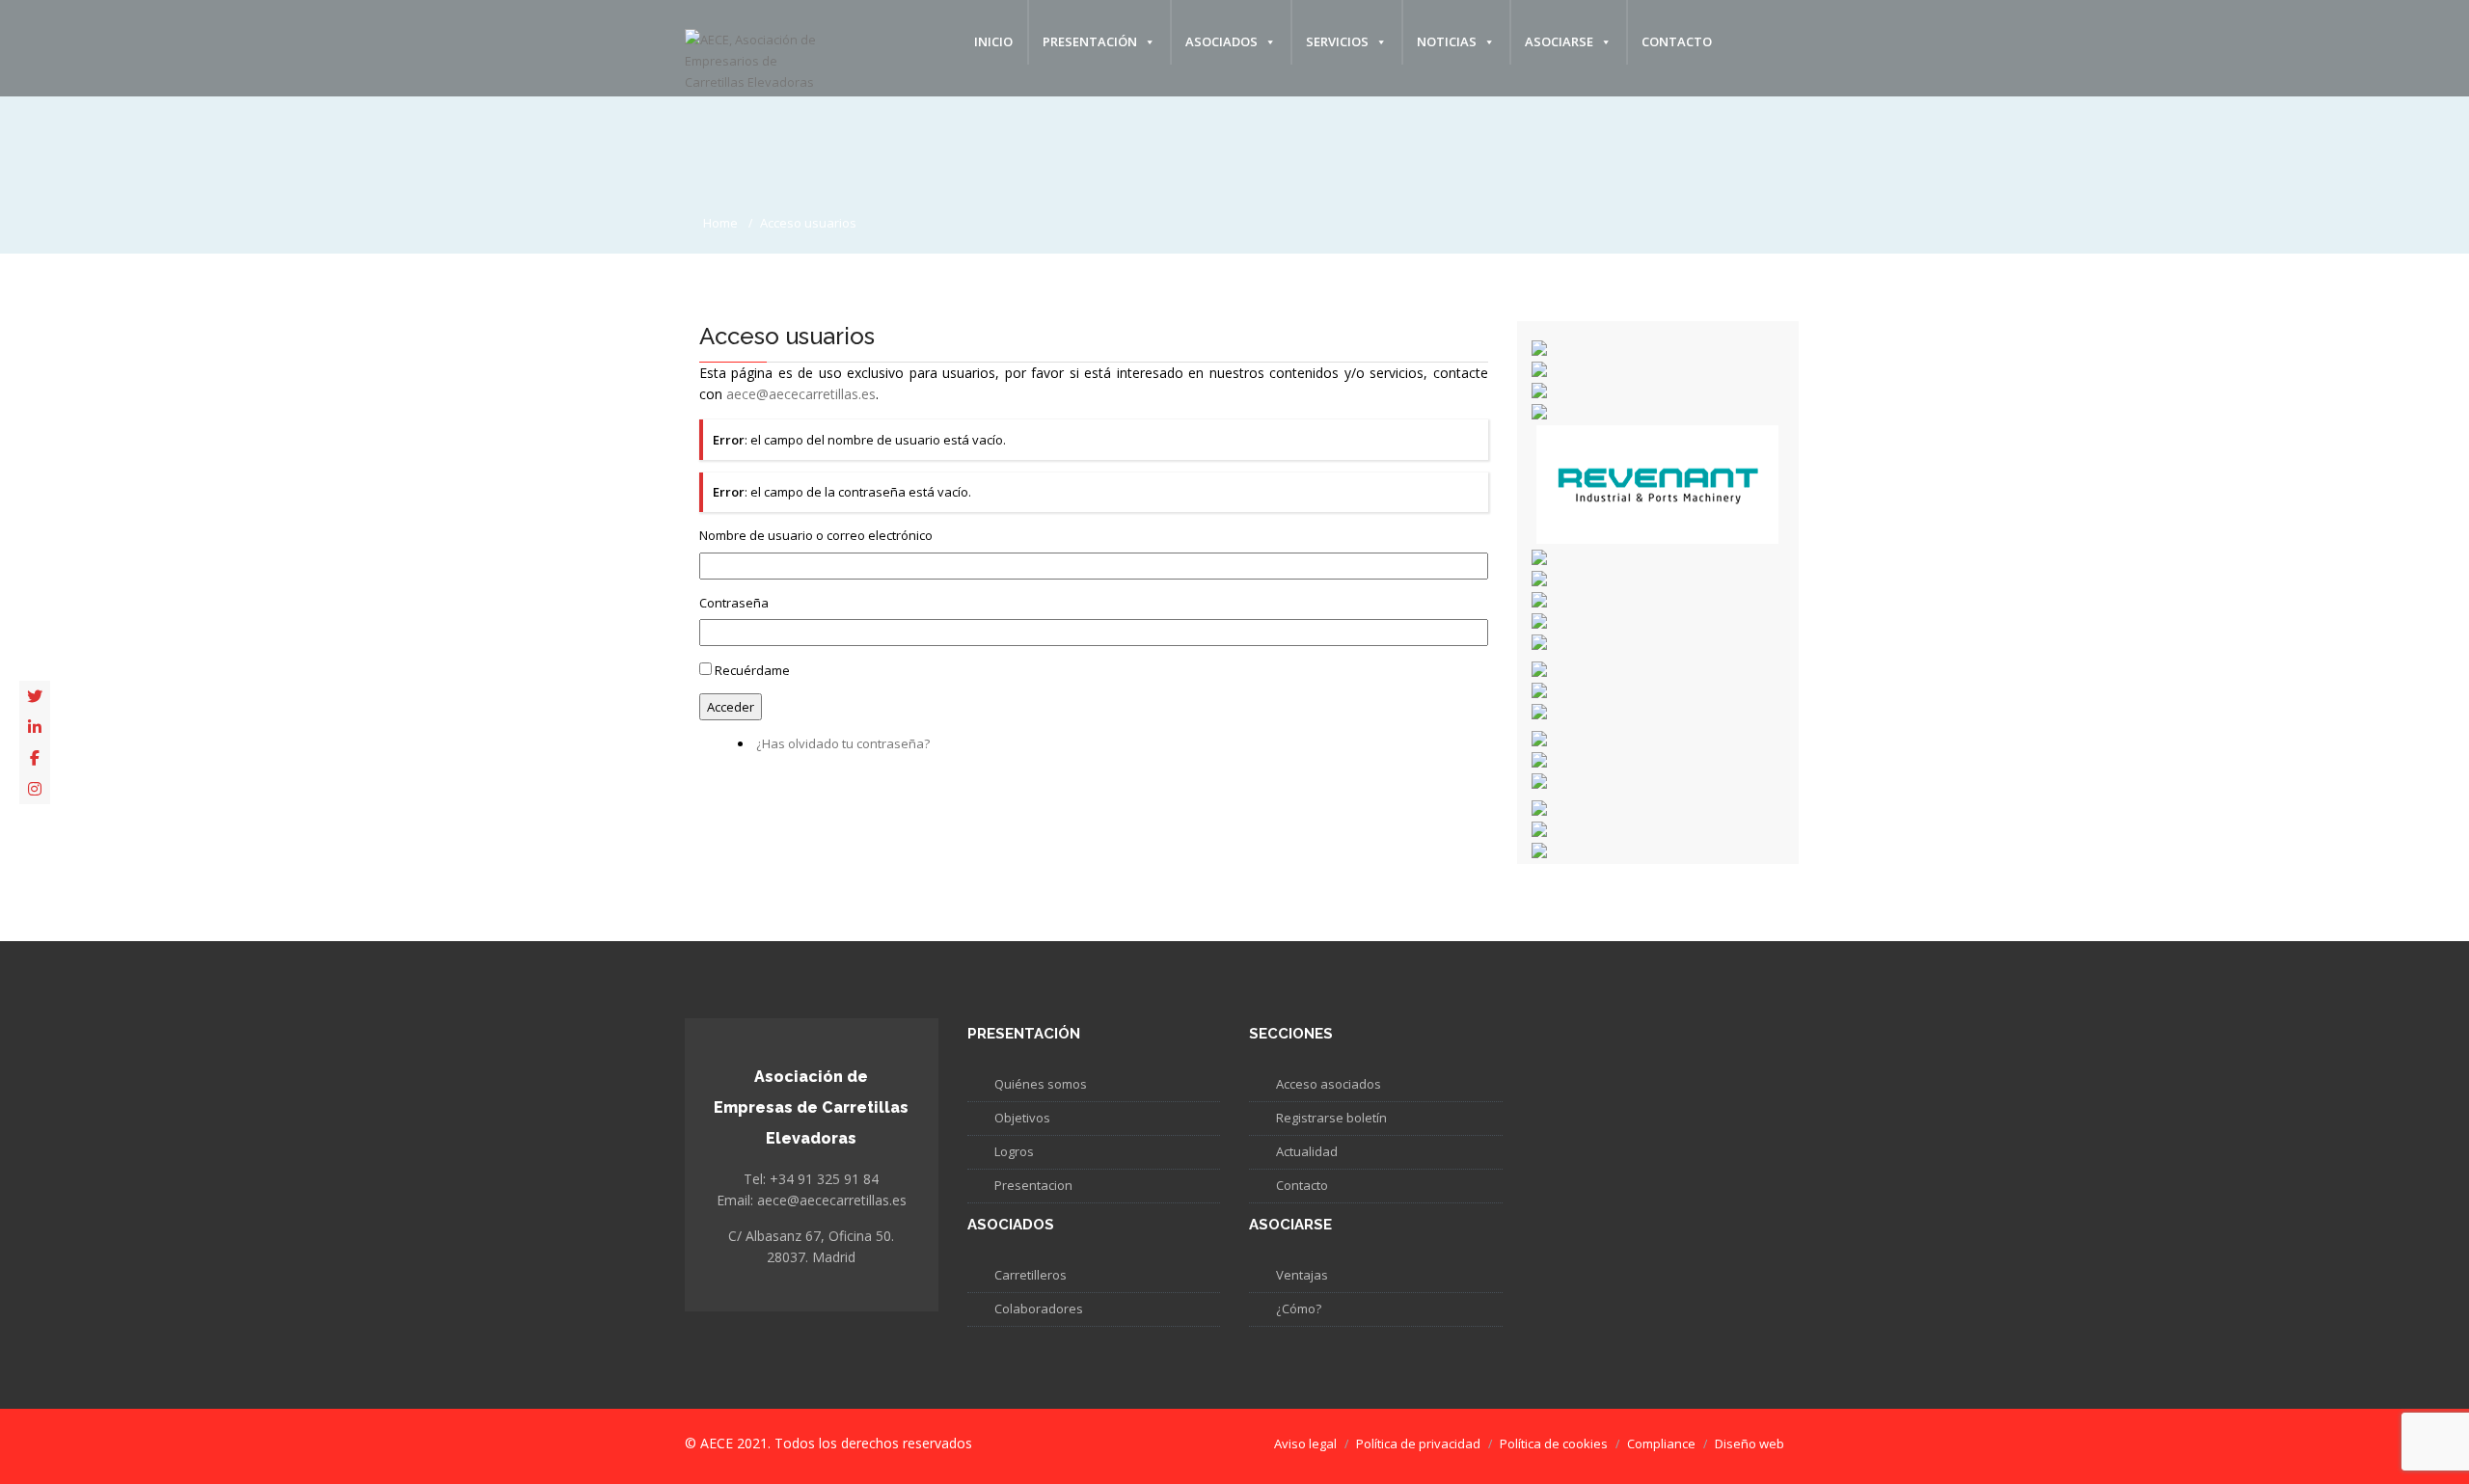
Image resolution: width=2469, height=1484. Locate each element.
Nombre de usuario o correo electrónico (816, 535)
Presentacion (1033, 1185)
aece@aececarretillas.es (801, 394)
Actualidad (1307, 1151)
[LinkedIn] (35, 727)
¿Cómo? (1299, 1309)
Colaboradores (1039, 1309)
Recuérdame (752, 670)
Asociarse (1559, 41)
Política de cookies (1554, 1444)
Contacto (1677, 41)
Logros (1014, 1151)
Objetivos (1022, 1118)
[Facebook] (35, 758)
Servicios (1337, 41)
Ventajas (1302, 1275)
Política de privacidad (1418, 1444)
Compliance (1661, 1444)
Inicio (993, 41)
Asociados (1221, 41)
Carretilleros (1031, 1275)
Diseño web (1750, 1444)
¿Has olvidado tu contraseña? (843, 743)
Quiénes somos (1041, 1084)
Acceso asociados (1329, 1084)
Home (720, 223)
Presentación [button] (1090, 41)
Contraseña (734, 603)
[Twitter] (35, 696)
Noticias (1447, 41)
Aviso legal (1305, 1444)
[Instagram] (35, 789)
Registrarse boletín (1331, 1118)
